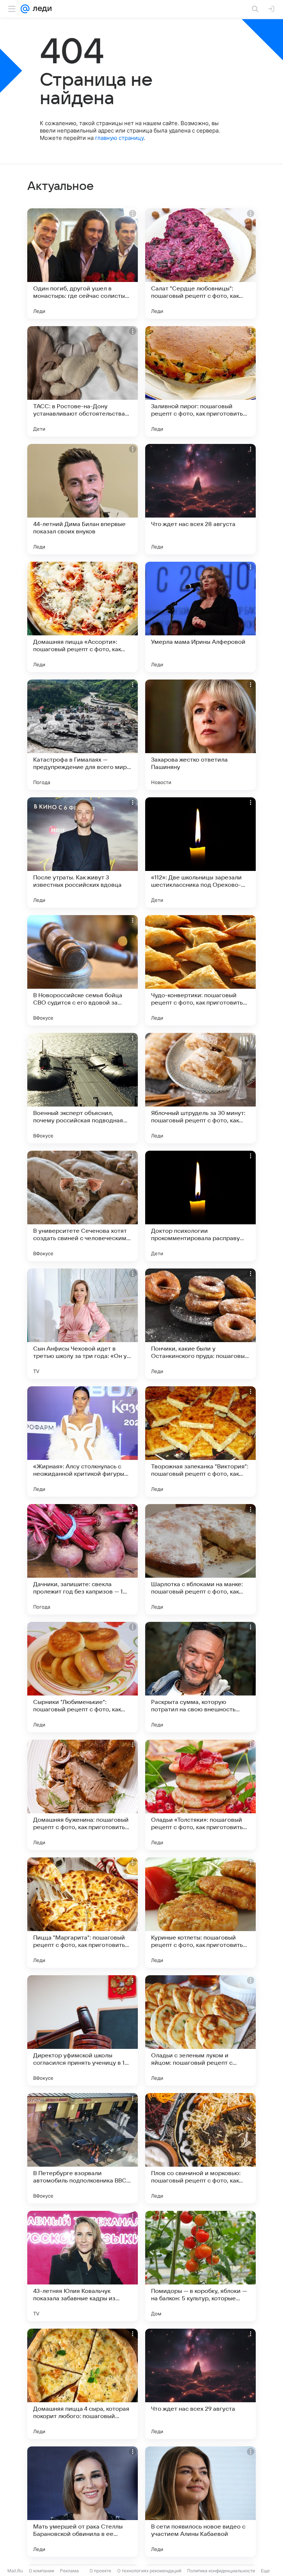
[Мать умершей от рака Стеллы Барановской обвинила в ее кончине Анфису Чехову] (83, 2502)
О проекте (100, 2571)
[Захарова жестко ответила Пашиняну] (200, 735)
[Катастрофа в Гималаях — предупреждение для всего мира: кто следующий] (83, 735)
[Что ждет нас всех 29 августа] (200, 2384)
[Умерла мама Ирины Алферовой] (200, 617)
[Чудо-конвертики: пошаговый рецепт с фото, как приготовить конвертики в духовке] (200, 970)
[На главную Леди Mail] (41, 9)
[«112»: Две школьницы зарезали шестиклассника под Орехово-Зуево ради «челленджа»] (200, 853)
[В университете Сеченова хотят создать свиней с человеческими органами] (83, 1206)
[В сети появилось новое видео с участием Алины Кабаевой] (200, 2502)
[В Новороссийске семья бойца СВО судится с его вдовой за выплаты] (83, 970)
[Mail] (25, 9)
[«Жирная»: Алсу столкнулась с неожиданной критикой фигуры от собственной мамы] (83, 1441)
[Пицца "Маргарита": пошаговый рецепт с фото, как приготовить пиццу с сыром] (83, 1913)
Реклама (69, 2571)
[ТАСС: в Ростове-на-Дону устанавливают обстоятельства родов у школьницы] (83, 381)
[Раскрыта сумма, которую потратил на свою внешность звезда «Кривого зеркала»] (200, 1677)
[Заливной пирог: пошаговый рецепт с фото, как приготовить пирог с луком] (200, 381)
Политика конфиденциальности (221, 2571)
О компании (41, 2571)
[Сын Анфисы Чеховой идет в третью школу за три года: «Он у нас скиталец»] (83, 1324)
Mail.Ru (15, 2571)
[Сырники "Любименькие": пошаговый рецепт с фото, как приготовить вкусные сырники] (83, 1677)
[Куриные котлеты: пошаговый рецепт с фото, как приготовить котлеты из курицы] (200, 1913)
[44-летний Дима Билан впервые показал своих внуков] (83, 499)
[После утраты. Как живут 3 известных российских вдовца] (83, 853)
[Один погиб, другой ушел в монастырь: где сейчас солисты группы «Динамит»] (83, 264)
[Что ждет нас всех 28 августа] (200, 499)
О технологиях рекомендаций (149, 2571)
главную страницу (119, 138)
